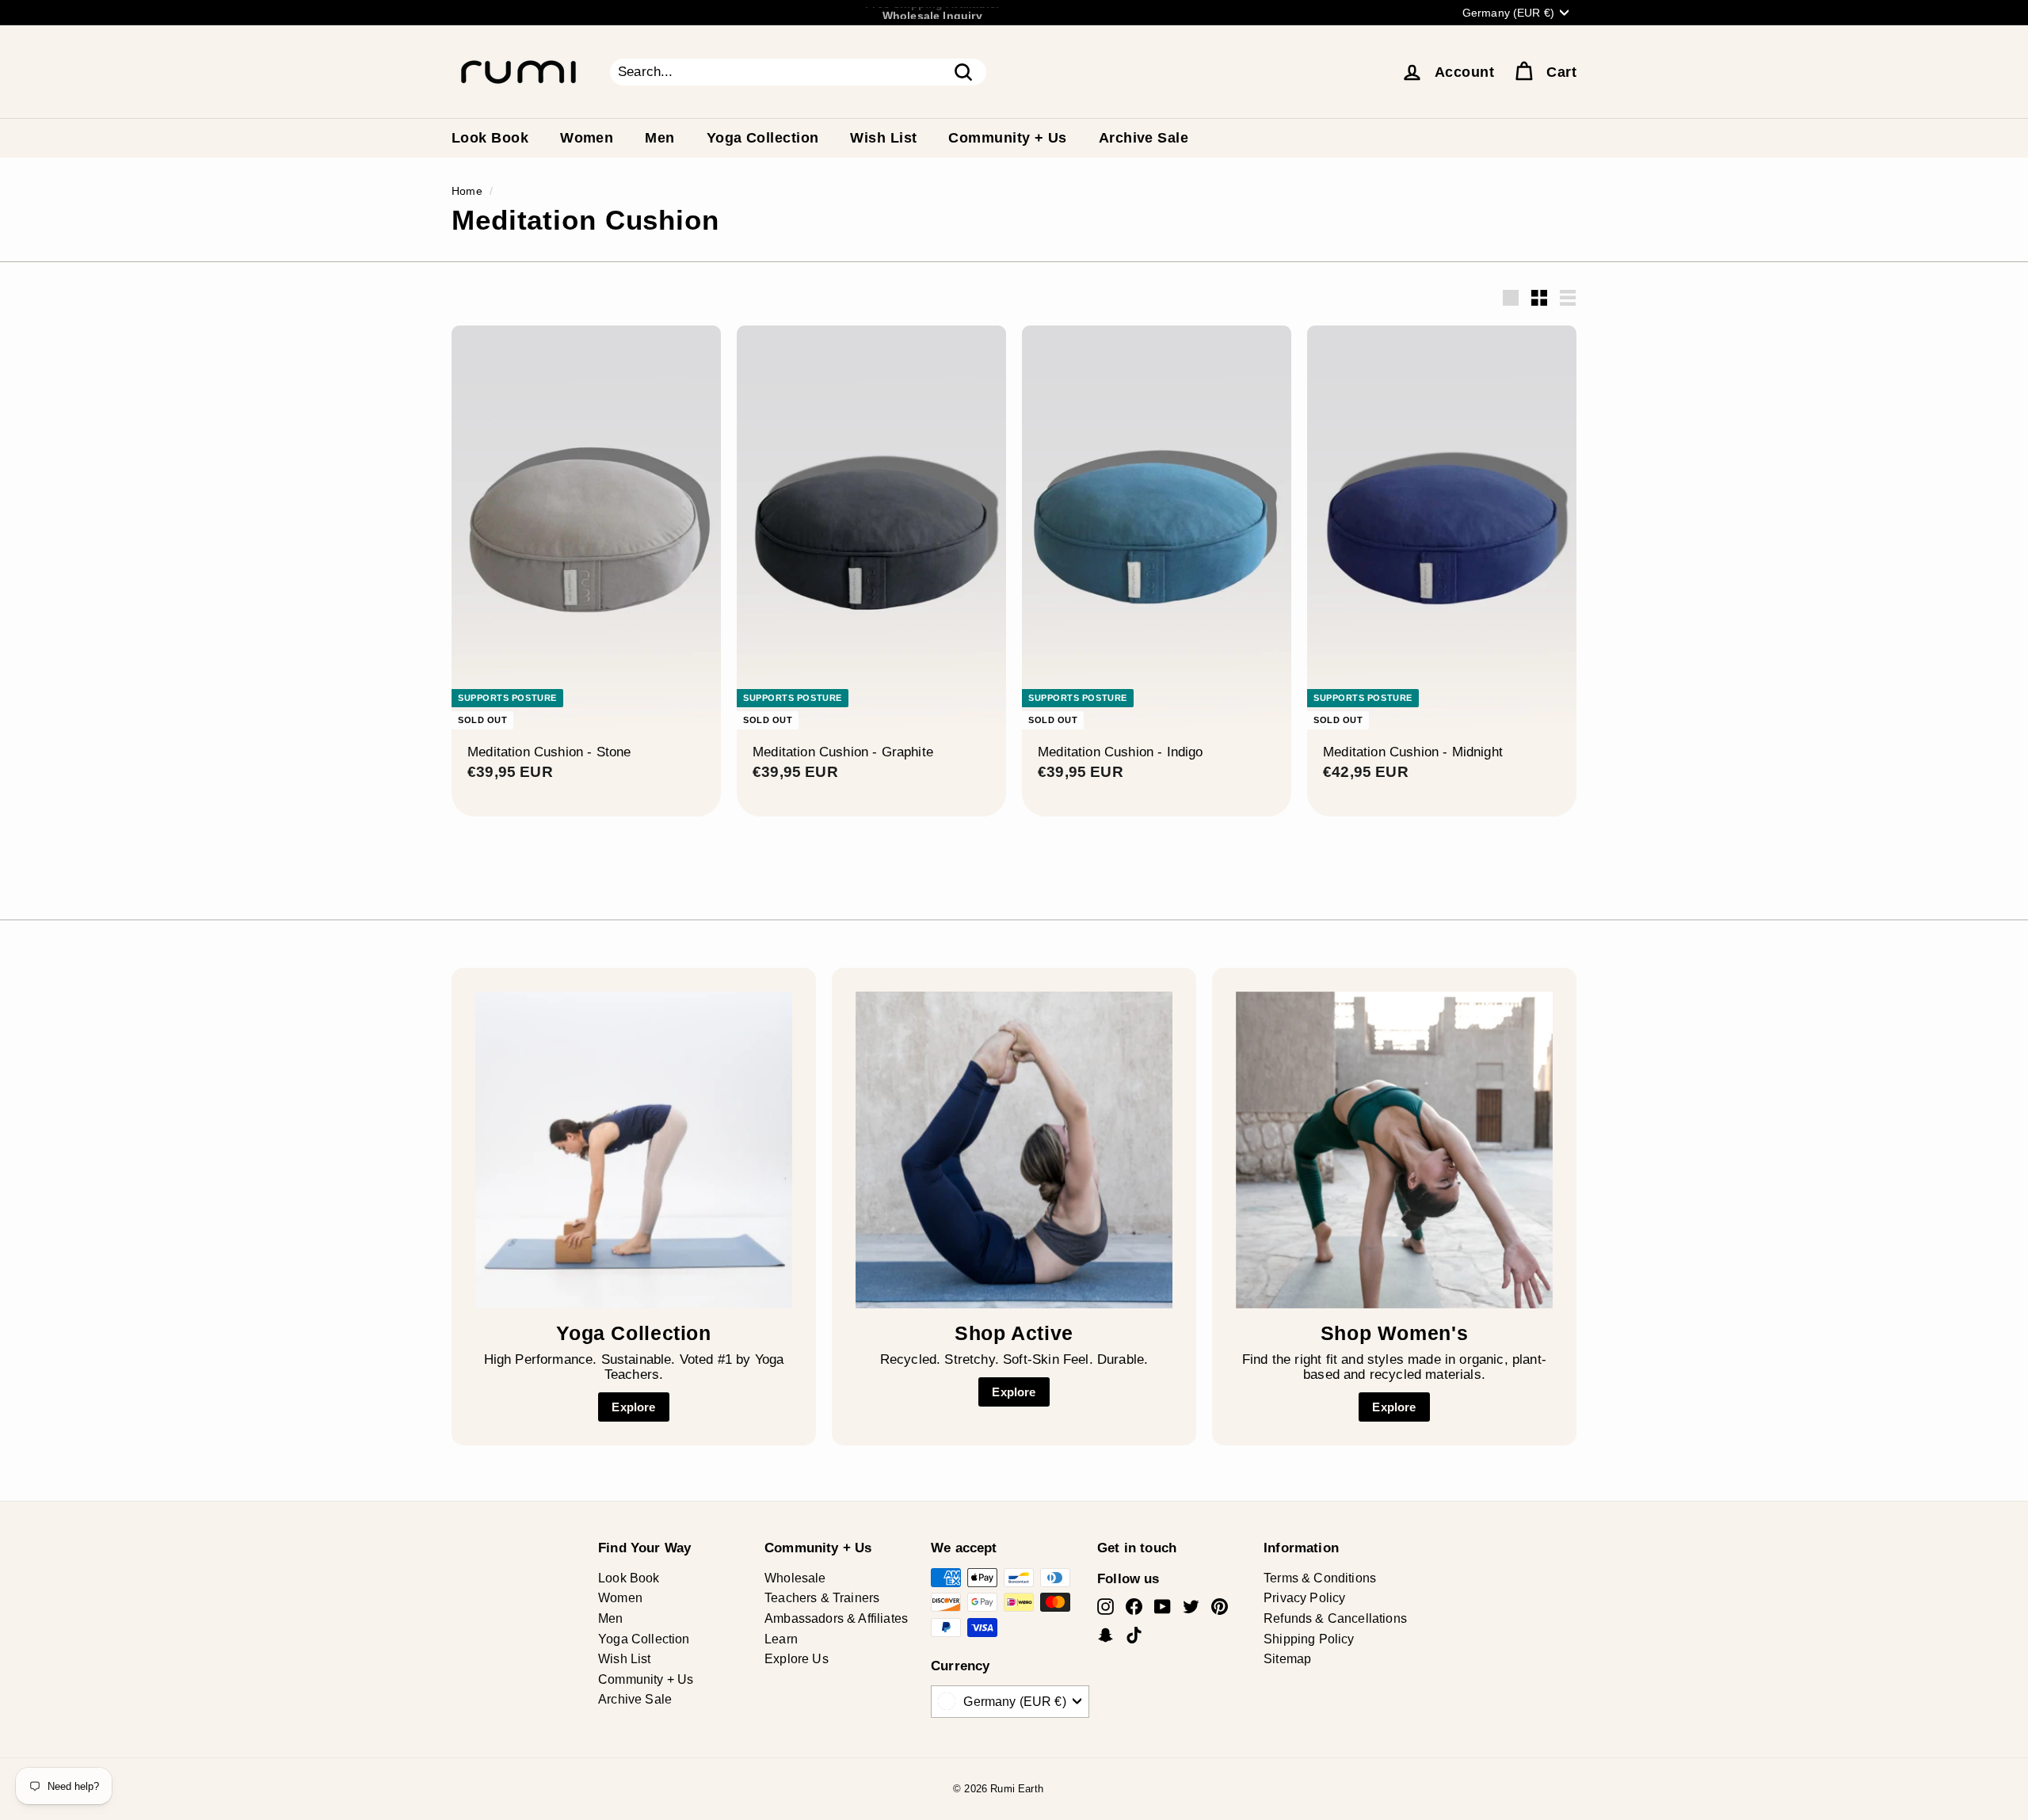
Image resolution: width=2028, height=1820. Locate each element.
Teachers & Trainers (822, 1598)
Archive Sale (1144, 138)
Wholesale (795, 1578)
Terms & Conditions (1320, 1578)
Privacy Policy (1304, 1598)
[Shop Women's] (1394, 1150)
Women (587, 138)
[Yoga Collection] (634, 1150)
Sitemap (1287, 1659)
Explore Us (797, 1659)
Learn (781, 1639)
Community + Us (1007, 138)
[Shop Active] (1014, 1150)
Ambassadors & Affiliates (836, 1618)
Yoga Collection (763, 138)
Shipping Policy (1309, 1639)
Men (659, 138)
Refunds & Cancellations (1335, 1618)
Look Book (490, 138)
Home (467, 191)
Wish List (883, 138)
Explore (633, 1407)
